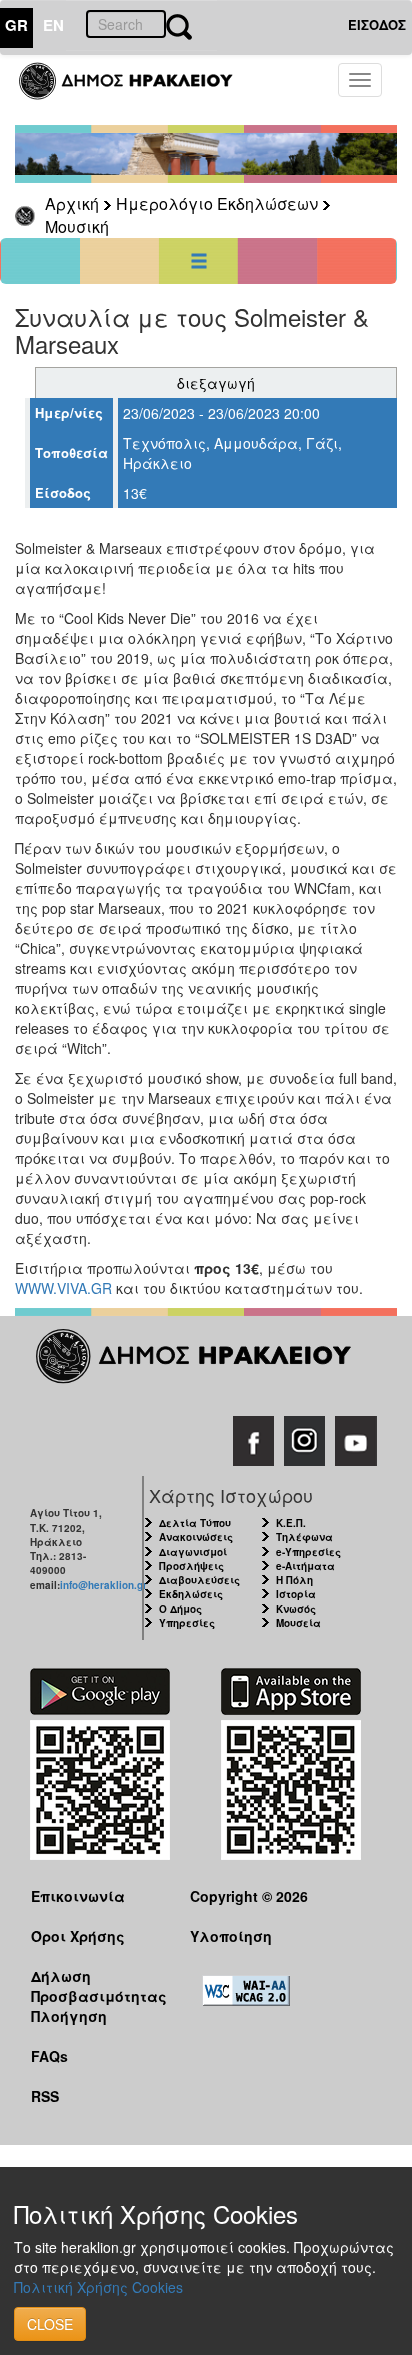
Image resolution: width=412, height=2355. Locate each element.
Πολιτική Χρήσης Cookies (98, 2287)
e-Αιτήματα (305, 1566)
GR (16, 25)
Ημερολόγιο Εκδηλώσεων (217, 203)
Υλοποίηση (231, 1936)
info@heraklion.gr (103, 1585)
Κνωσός (296, 1609)
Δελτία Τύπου (195, 1523)
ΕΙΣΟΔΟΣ (377, 24)
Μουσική (77, 226)
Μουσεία (298, 1623)
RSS (45, 2096)
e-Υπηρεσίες (308, 1552)
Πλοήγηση (69, 2016)
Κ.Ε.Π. (291, 1523)
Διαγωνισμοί (193, 1552)
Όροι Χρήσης (78, 1936)
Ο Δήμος (180, 1609)
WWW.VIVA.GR (63, 1288)
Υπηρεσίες (187, 1623)
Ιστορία (296, 1594)
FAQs (49, 2056)
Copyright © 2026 (249, 1896)
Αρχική (72, 203)
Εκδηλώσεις (191, 1594)
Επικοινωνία (78, 1896)
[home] (137, 90)
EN (53, 25)
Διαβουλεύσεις (199, 1580)
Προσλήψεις (191, 1566)
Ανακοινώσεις (196, 1537)
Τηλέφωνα (304, 1537)
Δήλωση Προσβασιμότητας (95, 1985)
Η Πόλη (294, 1580)
